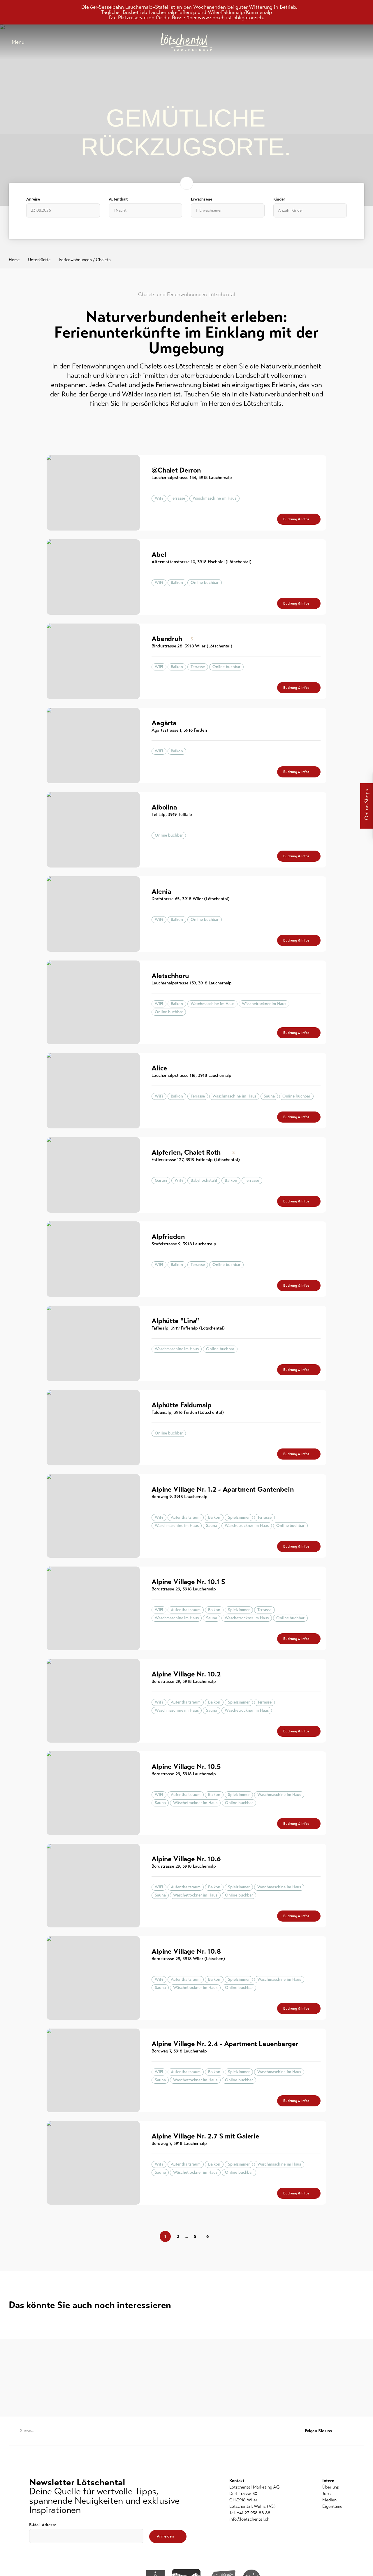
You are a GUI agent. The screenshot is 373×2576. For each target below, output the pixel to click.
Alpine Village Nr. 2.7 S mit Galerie (205, 2136)
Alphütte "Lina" (175, 1321)
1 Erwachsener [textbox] (209, 210)
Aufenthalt (118, 199)
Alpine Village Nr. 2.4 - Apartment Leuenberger (225, 2044)
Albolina (164, 807)
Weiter (321, 2236)
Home (14, 260)
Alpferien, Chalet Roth (186, 1152)
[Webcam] (347, 42)
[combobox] (146, 210)
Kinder (279, 199)
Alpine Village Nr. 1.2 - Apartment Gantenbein (223, 1489)
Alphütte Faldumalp (181, 1405)
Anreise (33, 199)
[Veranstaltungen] (318, 42)
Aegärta (164, 723)
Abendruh (167, 639)
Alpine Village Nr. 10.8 (186, 1951)
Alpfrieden (168, 1237)
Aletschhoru (170, 976)
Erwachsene (202, 199)
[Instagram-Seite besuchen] (361, 2431)
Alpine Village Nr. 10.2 (186, 1674)
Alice (159, 1068)
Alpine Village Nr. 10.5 (186, 1766)
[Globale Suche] (361, 42)
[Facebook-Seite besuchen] (350, 2431)
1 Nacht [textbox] (120, 210)
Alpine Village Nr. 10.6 (186, 1859)
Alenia (161, 891)
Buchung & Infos (296, 519)
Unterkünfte (39, 260)
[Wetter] (332, 42)
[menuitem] (333, 2487)
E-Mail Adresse (43, 2525)
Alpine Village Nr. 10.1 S (188, 1582)
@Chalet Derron (176, 470)
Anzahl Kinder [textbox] (291, 210)
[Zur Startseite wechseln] (186, 42)
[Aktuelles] (303, 42)
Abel (159, 554)
